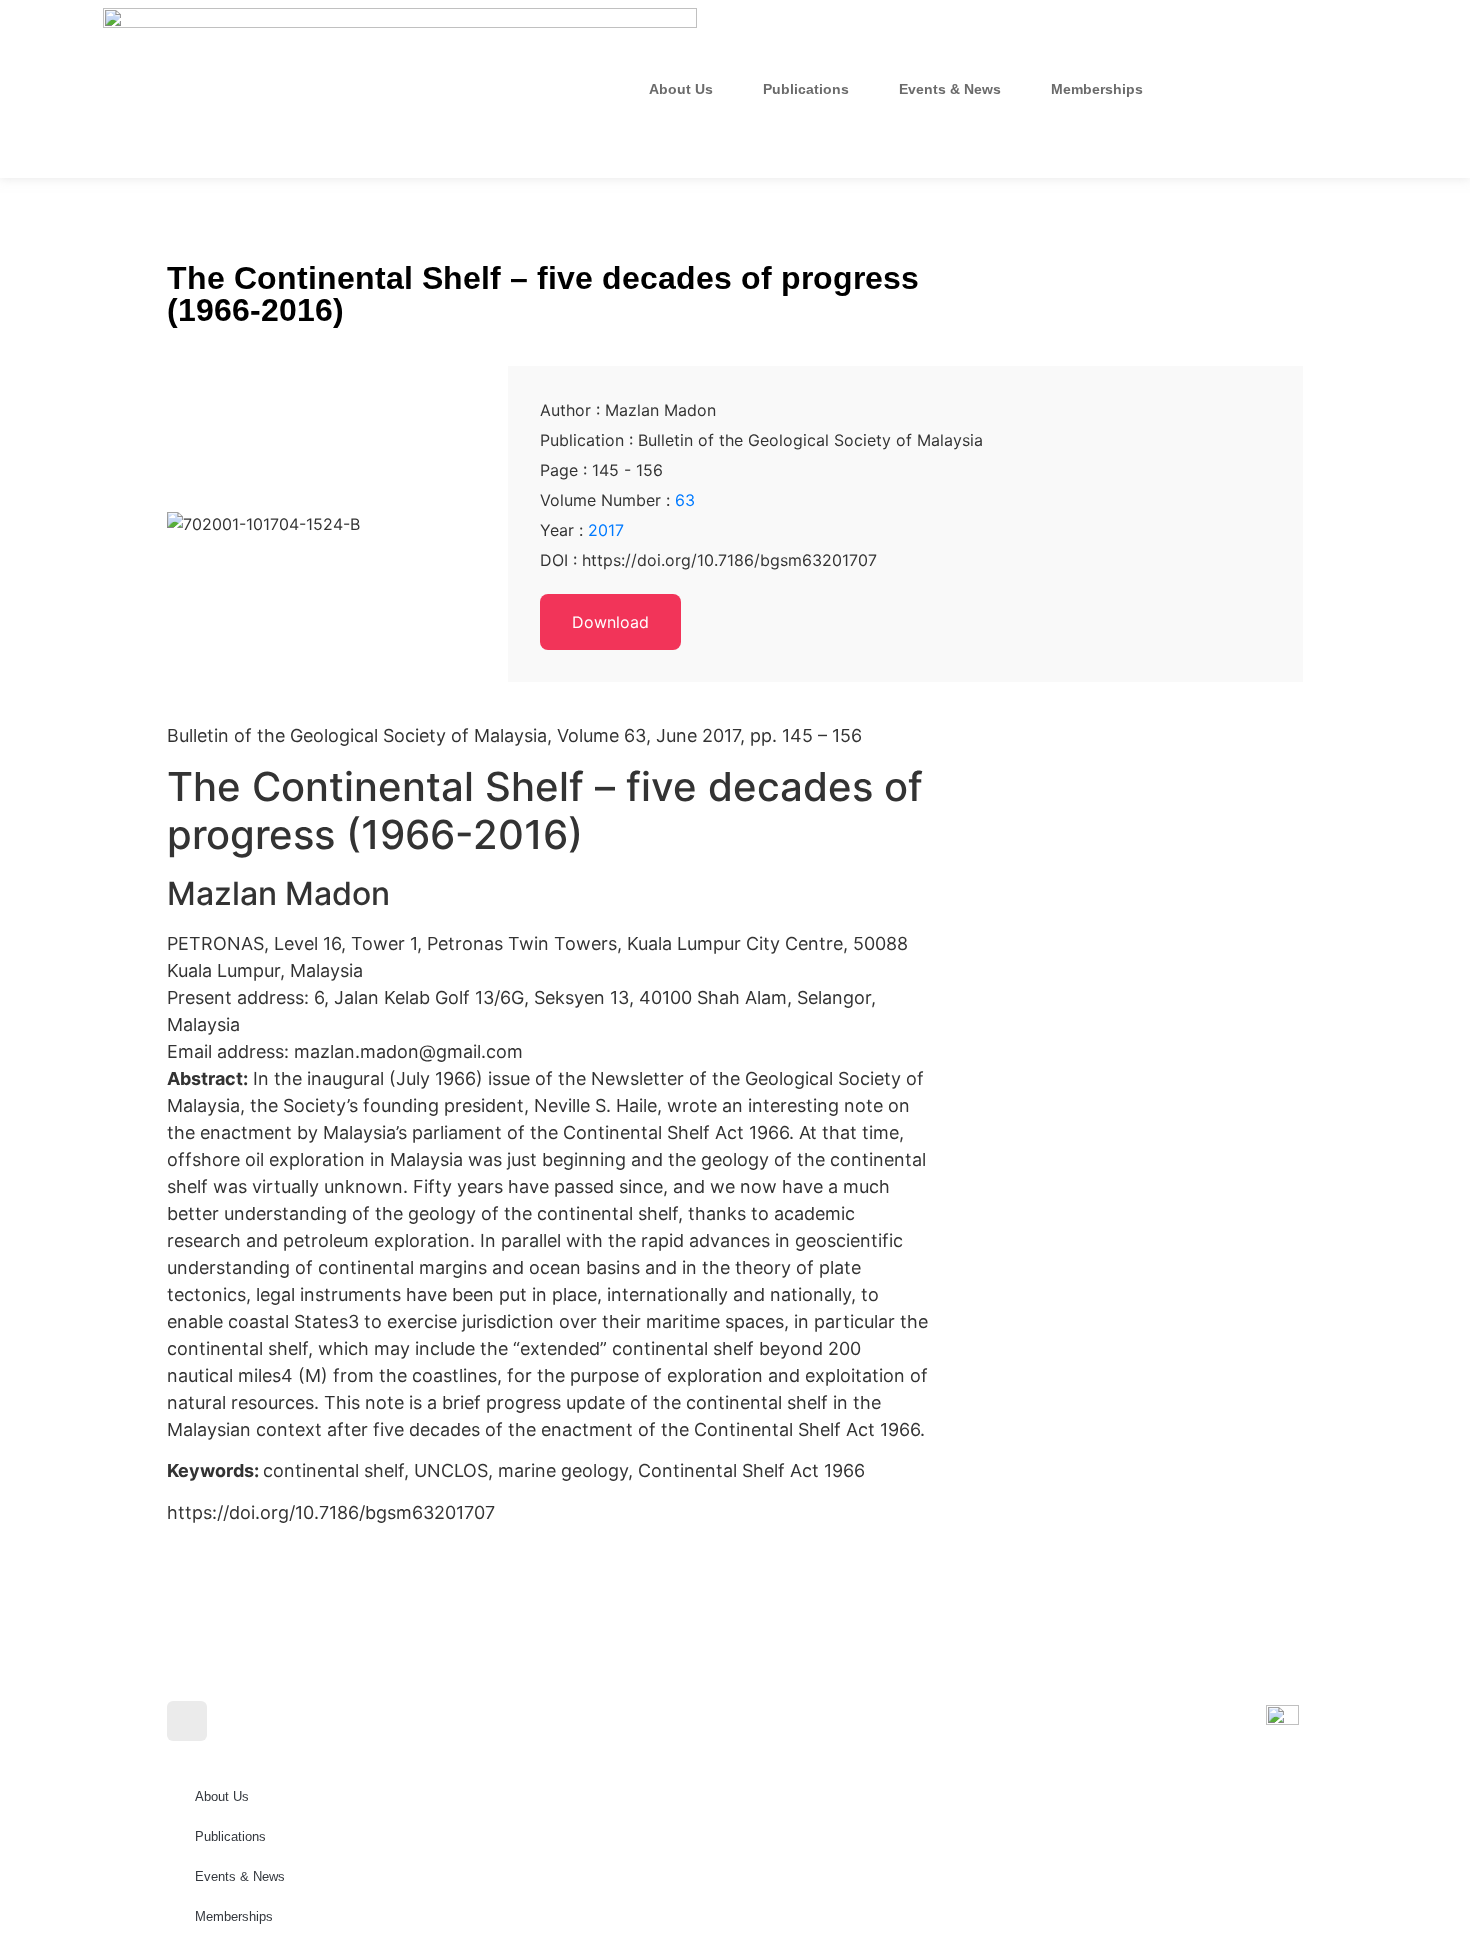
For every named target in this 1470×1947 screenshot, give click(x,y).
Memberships (1097, 89)
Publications (806, 89)
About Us (681, 89)
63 (685, 500)
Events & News (950, 89)
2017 (606, 530)
